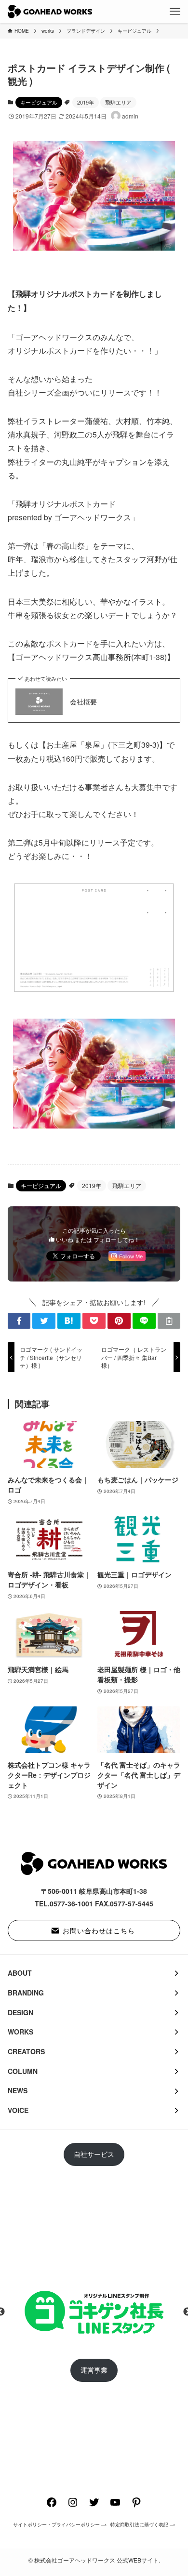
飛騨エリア (118, 102)
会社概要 (83, 702)
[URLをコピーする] (169, 1321)
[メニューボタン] (175, 12)
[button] (19, 1321)
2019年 (86, 102)
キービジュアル (39, 102)
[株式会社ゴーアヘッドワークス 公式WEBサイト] (50, 12)
